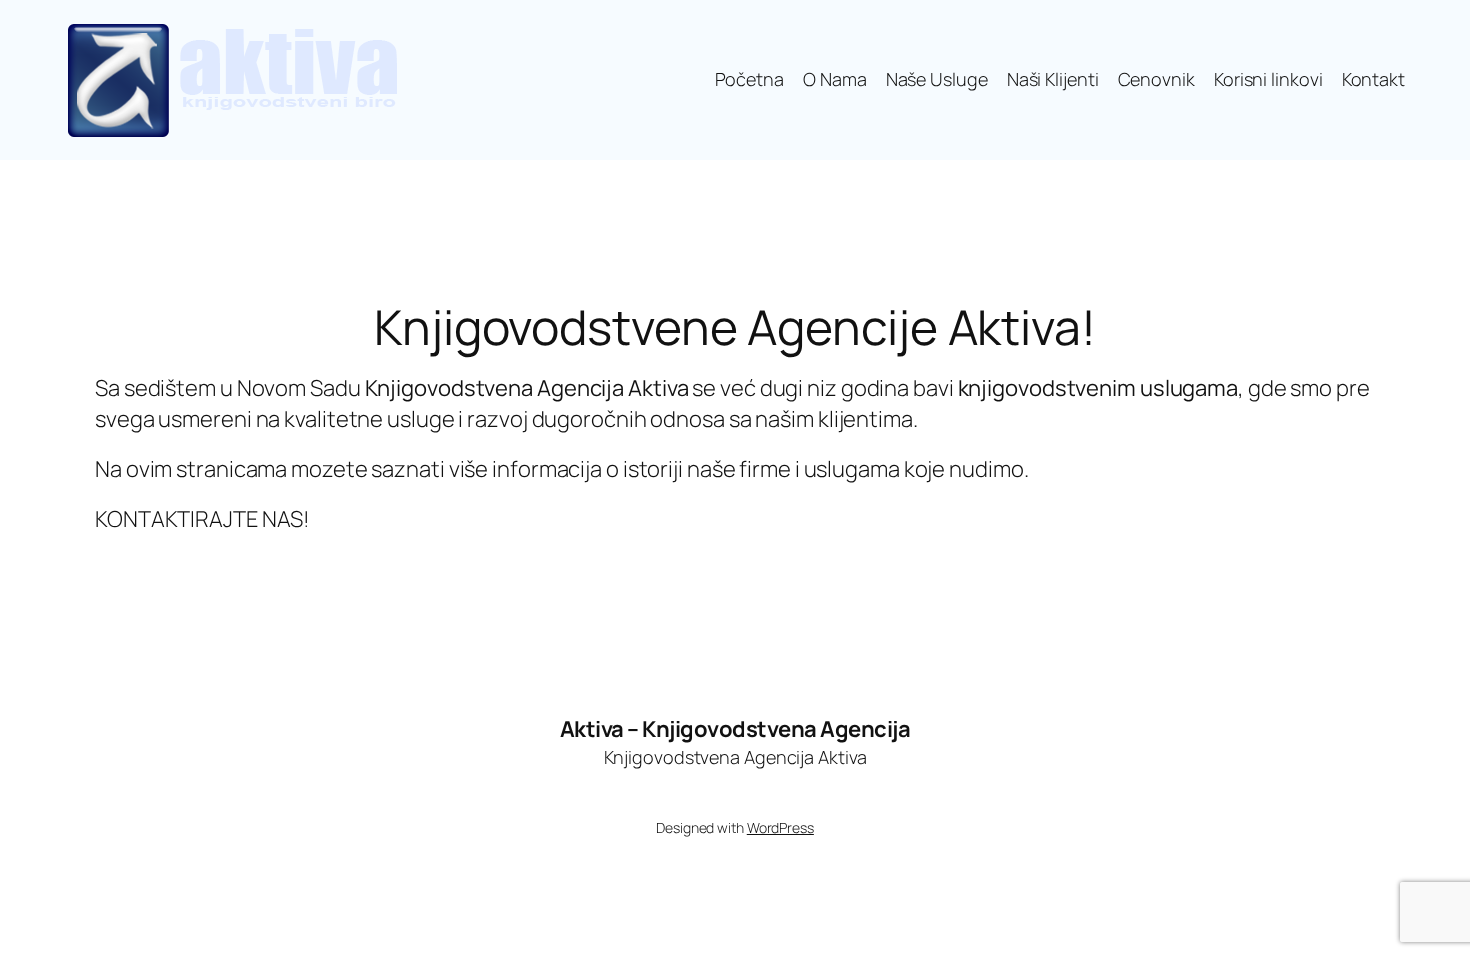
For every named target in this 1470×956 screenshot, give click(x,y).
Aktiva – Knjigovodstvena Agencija (735, 729)
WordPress (780, 827)
